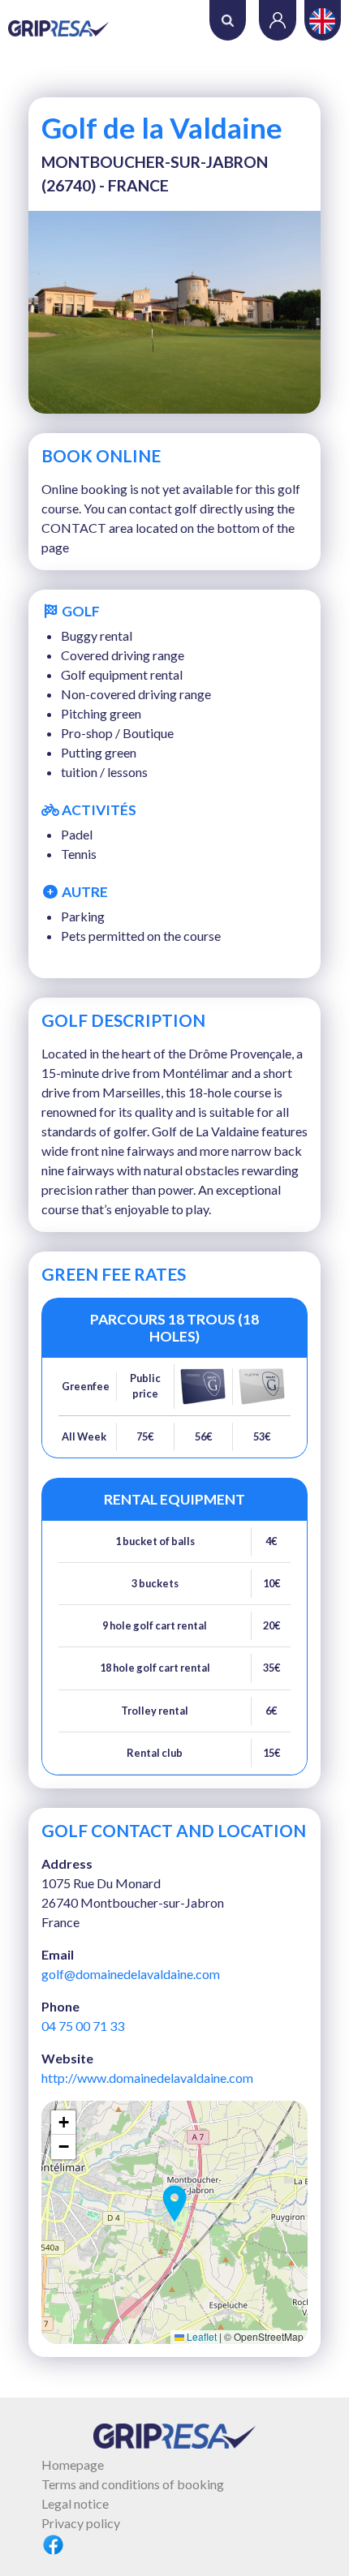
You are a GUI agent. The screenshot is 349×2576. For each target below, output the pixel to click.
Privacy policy (81, 2523)
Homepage (73, 2464)
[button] (174, 2204)
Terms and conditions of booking (133, 2484)
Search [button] (228, 20)
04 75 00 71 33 (83, 2026)
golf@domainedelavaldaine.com (131, 1974)
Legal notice (75, 2503)
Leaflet (200, 2336)
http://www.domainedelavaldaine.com (147, 2078)
